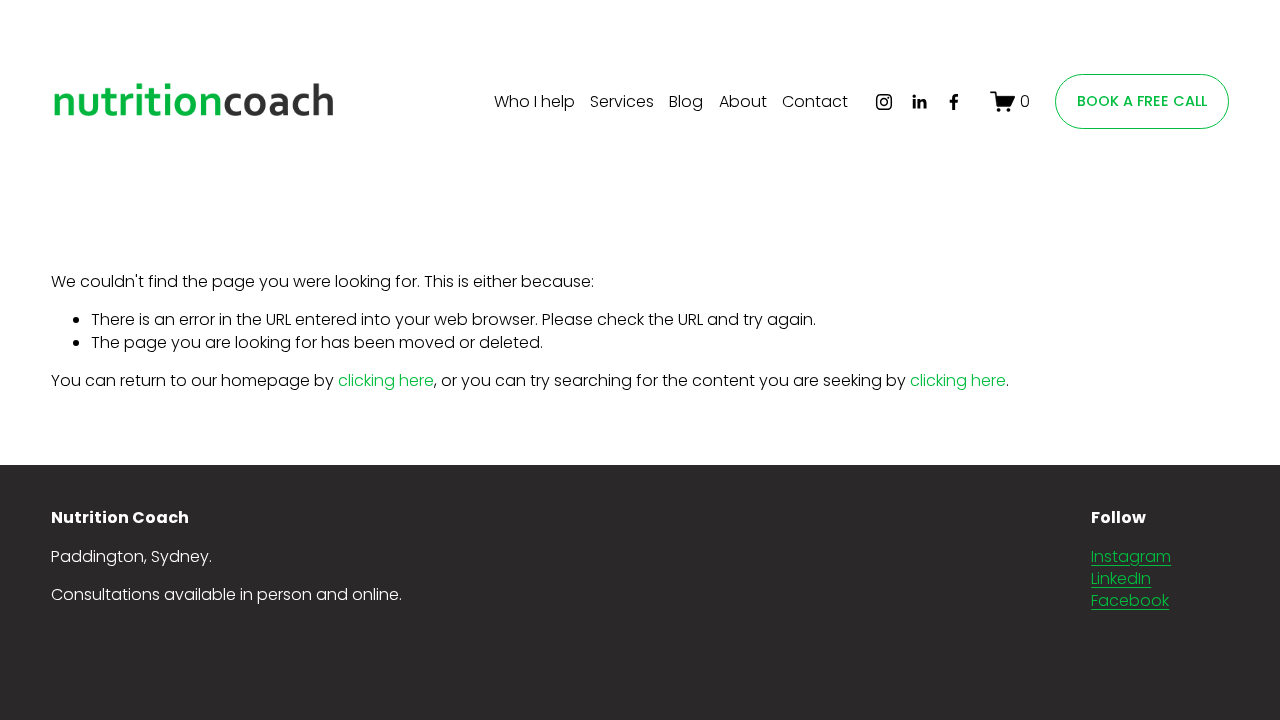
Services (622, 101)
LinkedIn (1121, 579)
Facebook (1130, 601)
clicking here (386, 380)
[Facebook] (954, 102)
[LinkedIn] (919, 102)
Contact (815, 101)
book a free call (1142, 101)
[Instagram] (884, 102)
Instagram (1131, 557)
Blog (686, 101)
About (743, 101)
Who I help (534, 101)
